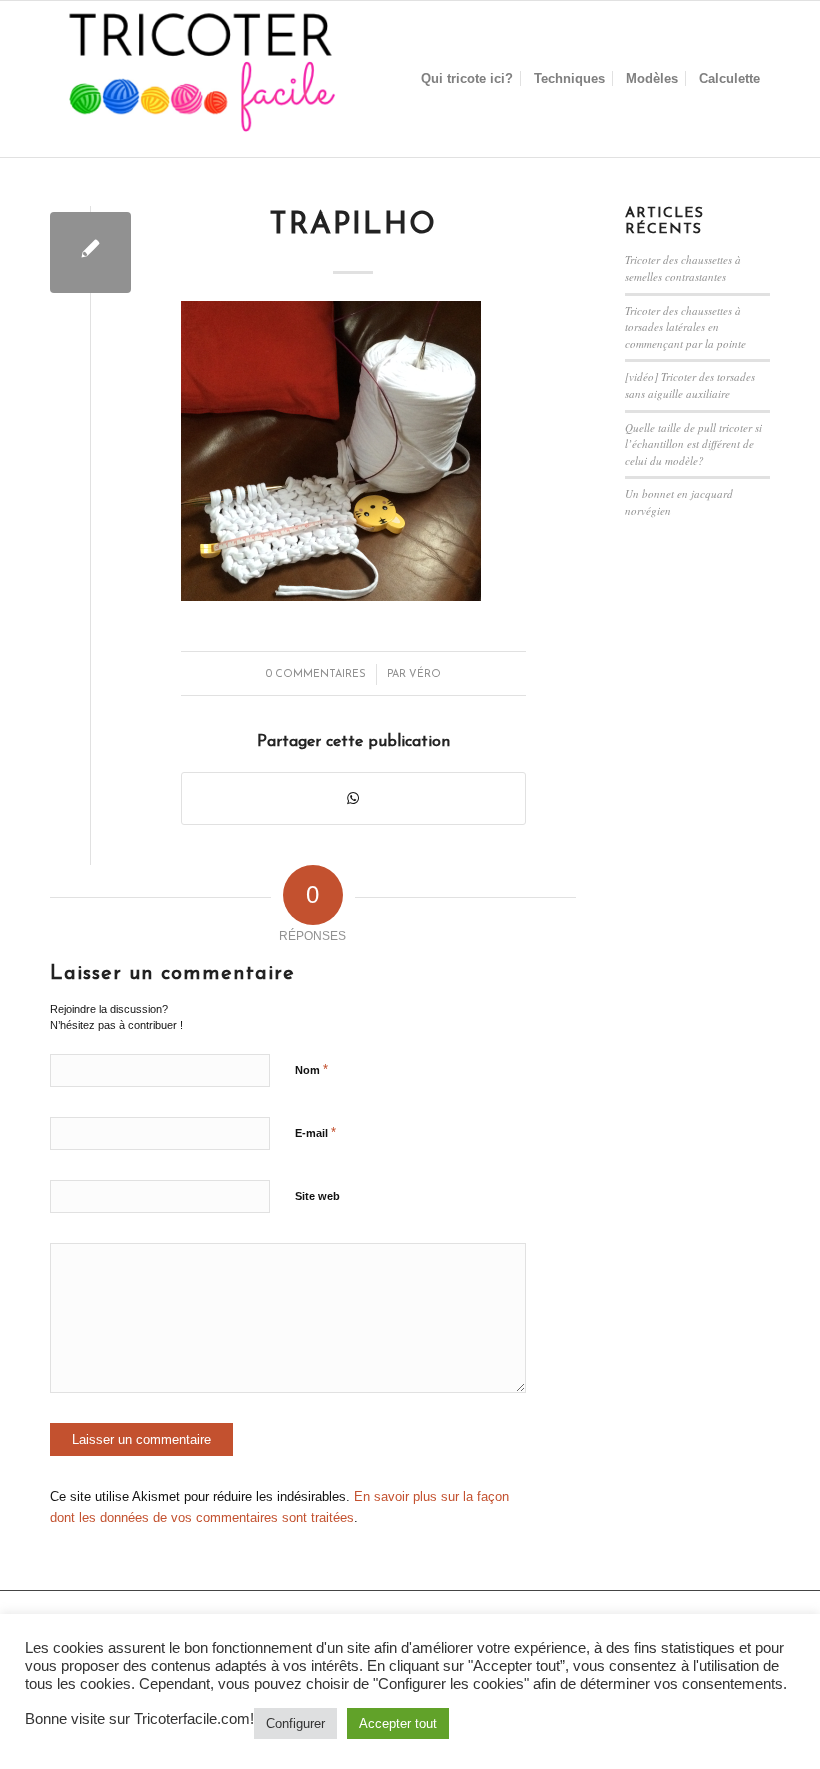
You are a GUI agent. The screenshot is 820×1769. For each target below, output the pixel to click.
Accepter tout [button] (398, 1723)
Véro (425, 674)
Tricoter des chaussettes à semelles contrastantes (683, 268)
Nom (311, 1069)
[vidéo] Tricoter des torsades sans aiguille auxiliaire (690, 385)
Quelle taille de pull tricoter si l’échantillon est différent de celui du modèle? (693, 444)
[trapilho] (90, 252)
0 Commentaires (316, 674)
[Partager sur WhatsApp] (353, 798)
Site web (317, 1196)
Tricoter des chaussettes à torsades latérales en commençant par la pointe (685, 327)
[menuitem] (467, 79)
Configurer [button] (295, 1723)
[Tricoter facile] (200, 79)
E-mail (315, 1132)
